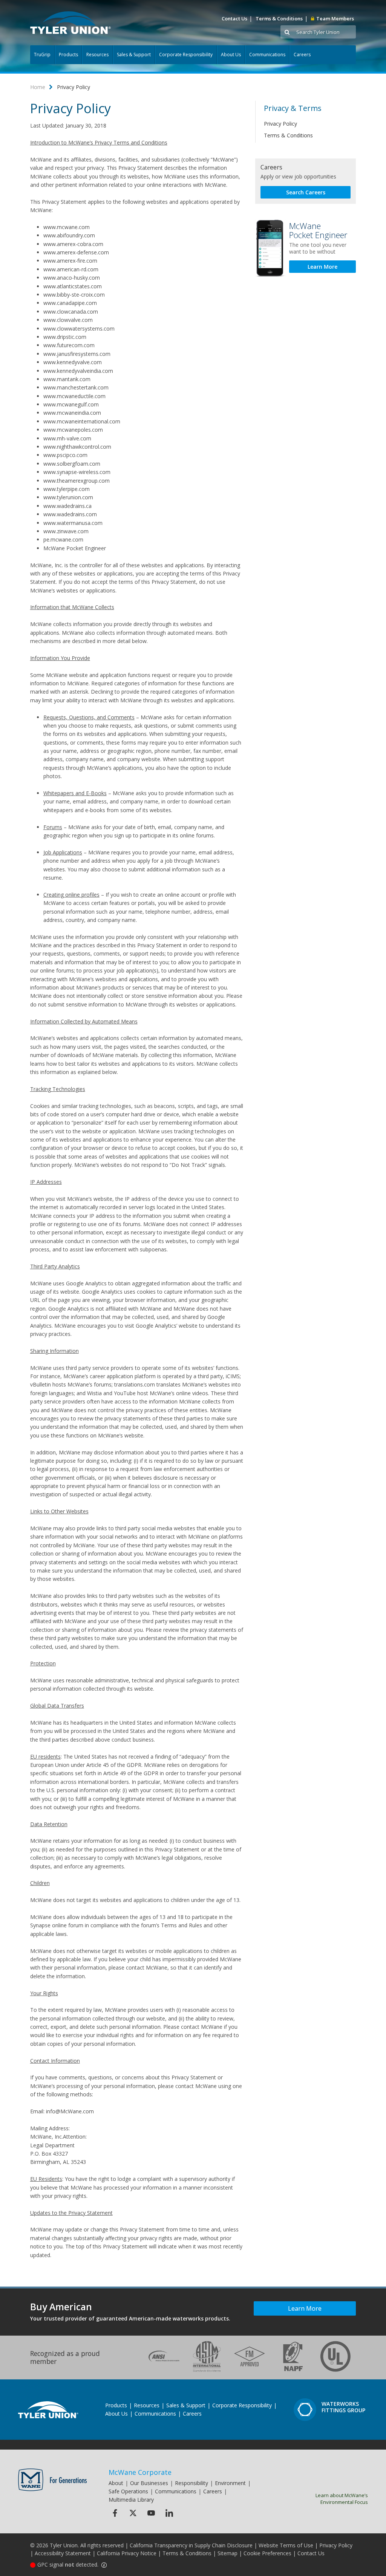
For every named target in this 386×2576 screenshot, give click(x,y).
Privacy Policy (280, 124)
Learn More (322, 267)
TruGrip (42, 55)
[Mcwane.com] (53, 2480)
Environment (230, 2483)
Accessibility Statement (63, 2553)
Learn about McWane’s (342, 2499)
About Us (231, 55)
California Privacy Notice (127, 2553)
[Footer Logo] (48, 2410)
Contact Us (234, 18)
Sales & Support (134, 55)
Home (38, 87)
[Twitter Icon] (133, 2513)
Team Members (335, 18)
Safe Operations (128, 2491)
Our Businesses (149, 2483)
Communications (267, 55)
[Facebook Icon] (115, 2513)
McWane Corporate (140, 2472)
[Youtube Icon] (151, 2513)
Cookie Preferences (267, 2553)
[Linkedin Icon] (169, 2513)
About (116, 2483)
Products (68, 55)
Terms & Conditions (279, 18)
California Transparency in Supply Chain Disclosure (191, 2545)
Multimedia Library (131, 2500)
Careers (302, 55)
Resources (97, 55)
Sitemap (227, 2553)
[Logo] (70, 23)
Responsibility (191, 2483)
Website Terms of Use (286, 2545)
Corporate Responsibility (186, 55)
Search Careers (306, 192)
